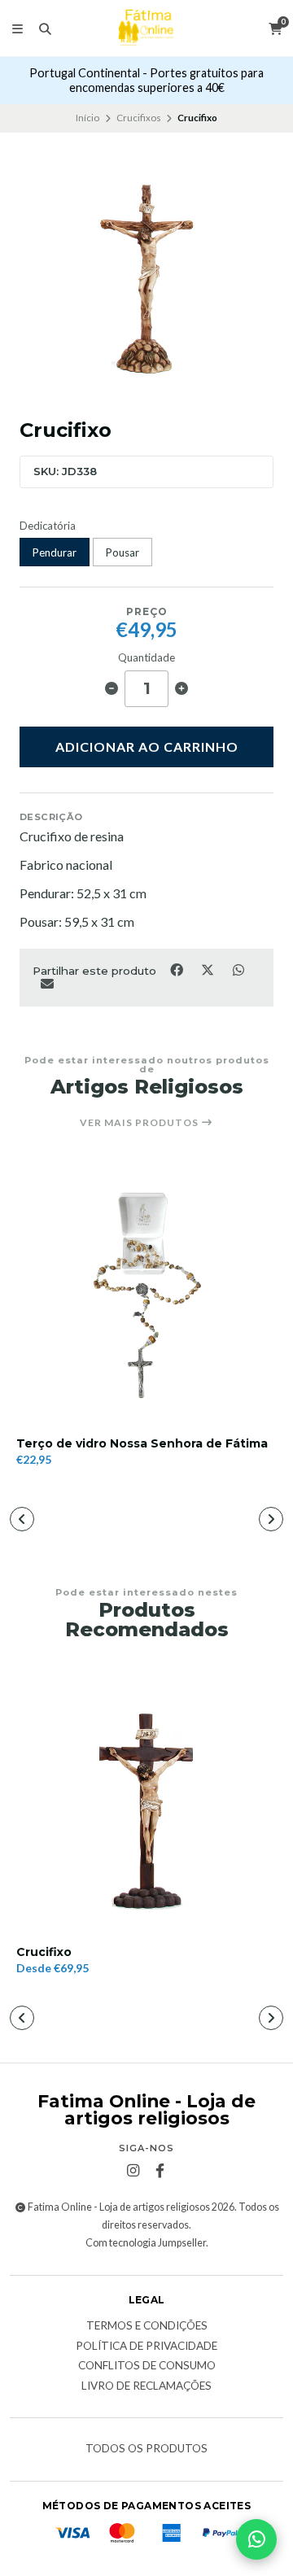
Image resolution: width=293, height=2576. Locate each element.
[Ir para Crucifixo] (146, 1801)
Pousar (122, 552)
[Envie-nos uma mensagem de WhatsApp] (256, 2539)
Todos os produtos (146, 2449)
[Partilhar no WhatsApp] (238, 969)
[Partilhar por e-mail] (47, 983)
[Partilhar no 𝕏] (208, 969)
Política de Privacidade (146, 2347)
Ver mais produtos (140, 1123)
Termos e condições (147, 2326)
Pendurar (55, 552)
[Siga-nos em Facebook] (160, 2171)
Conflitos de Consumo (147, 2366)
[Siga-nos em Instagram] (133, 2171)
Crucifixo (44, 1952)
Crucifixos (139, 118)
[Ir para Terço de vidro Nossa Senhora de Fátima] (146, 1293)
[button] (22, 1519)
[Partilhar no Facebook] (177, 969)
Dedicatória (48, 526)
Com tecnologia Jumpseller (146, 2243)
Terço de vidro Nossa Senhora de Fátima (142, 1444)
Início (87, 118)
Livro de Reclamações (146, 2386)
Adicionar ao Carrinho (147, 747)
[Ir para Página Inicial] (146, 28)
